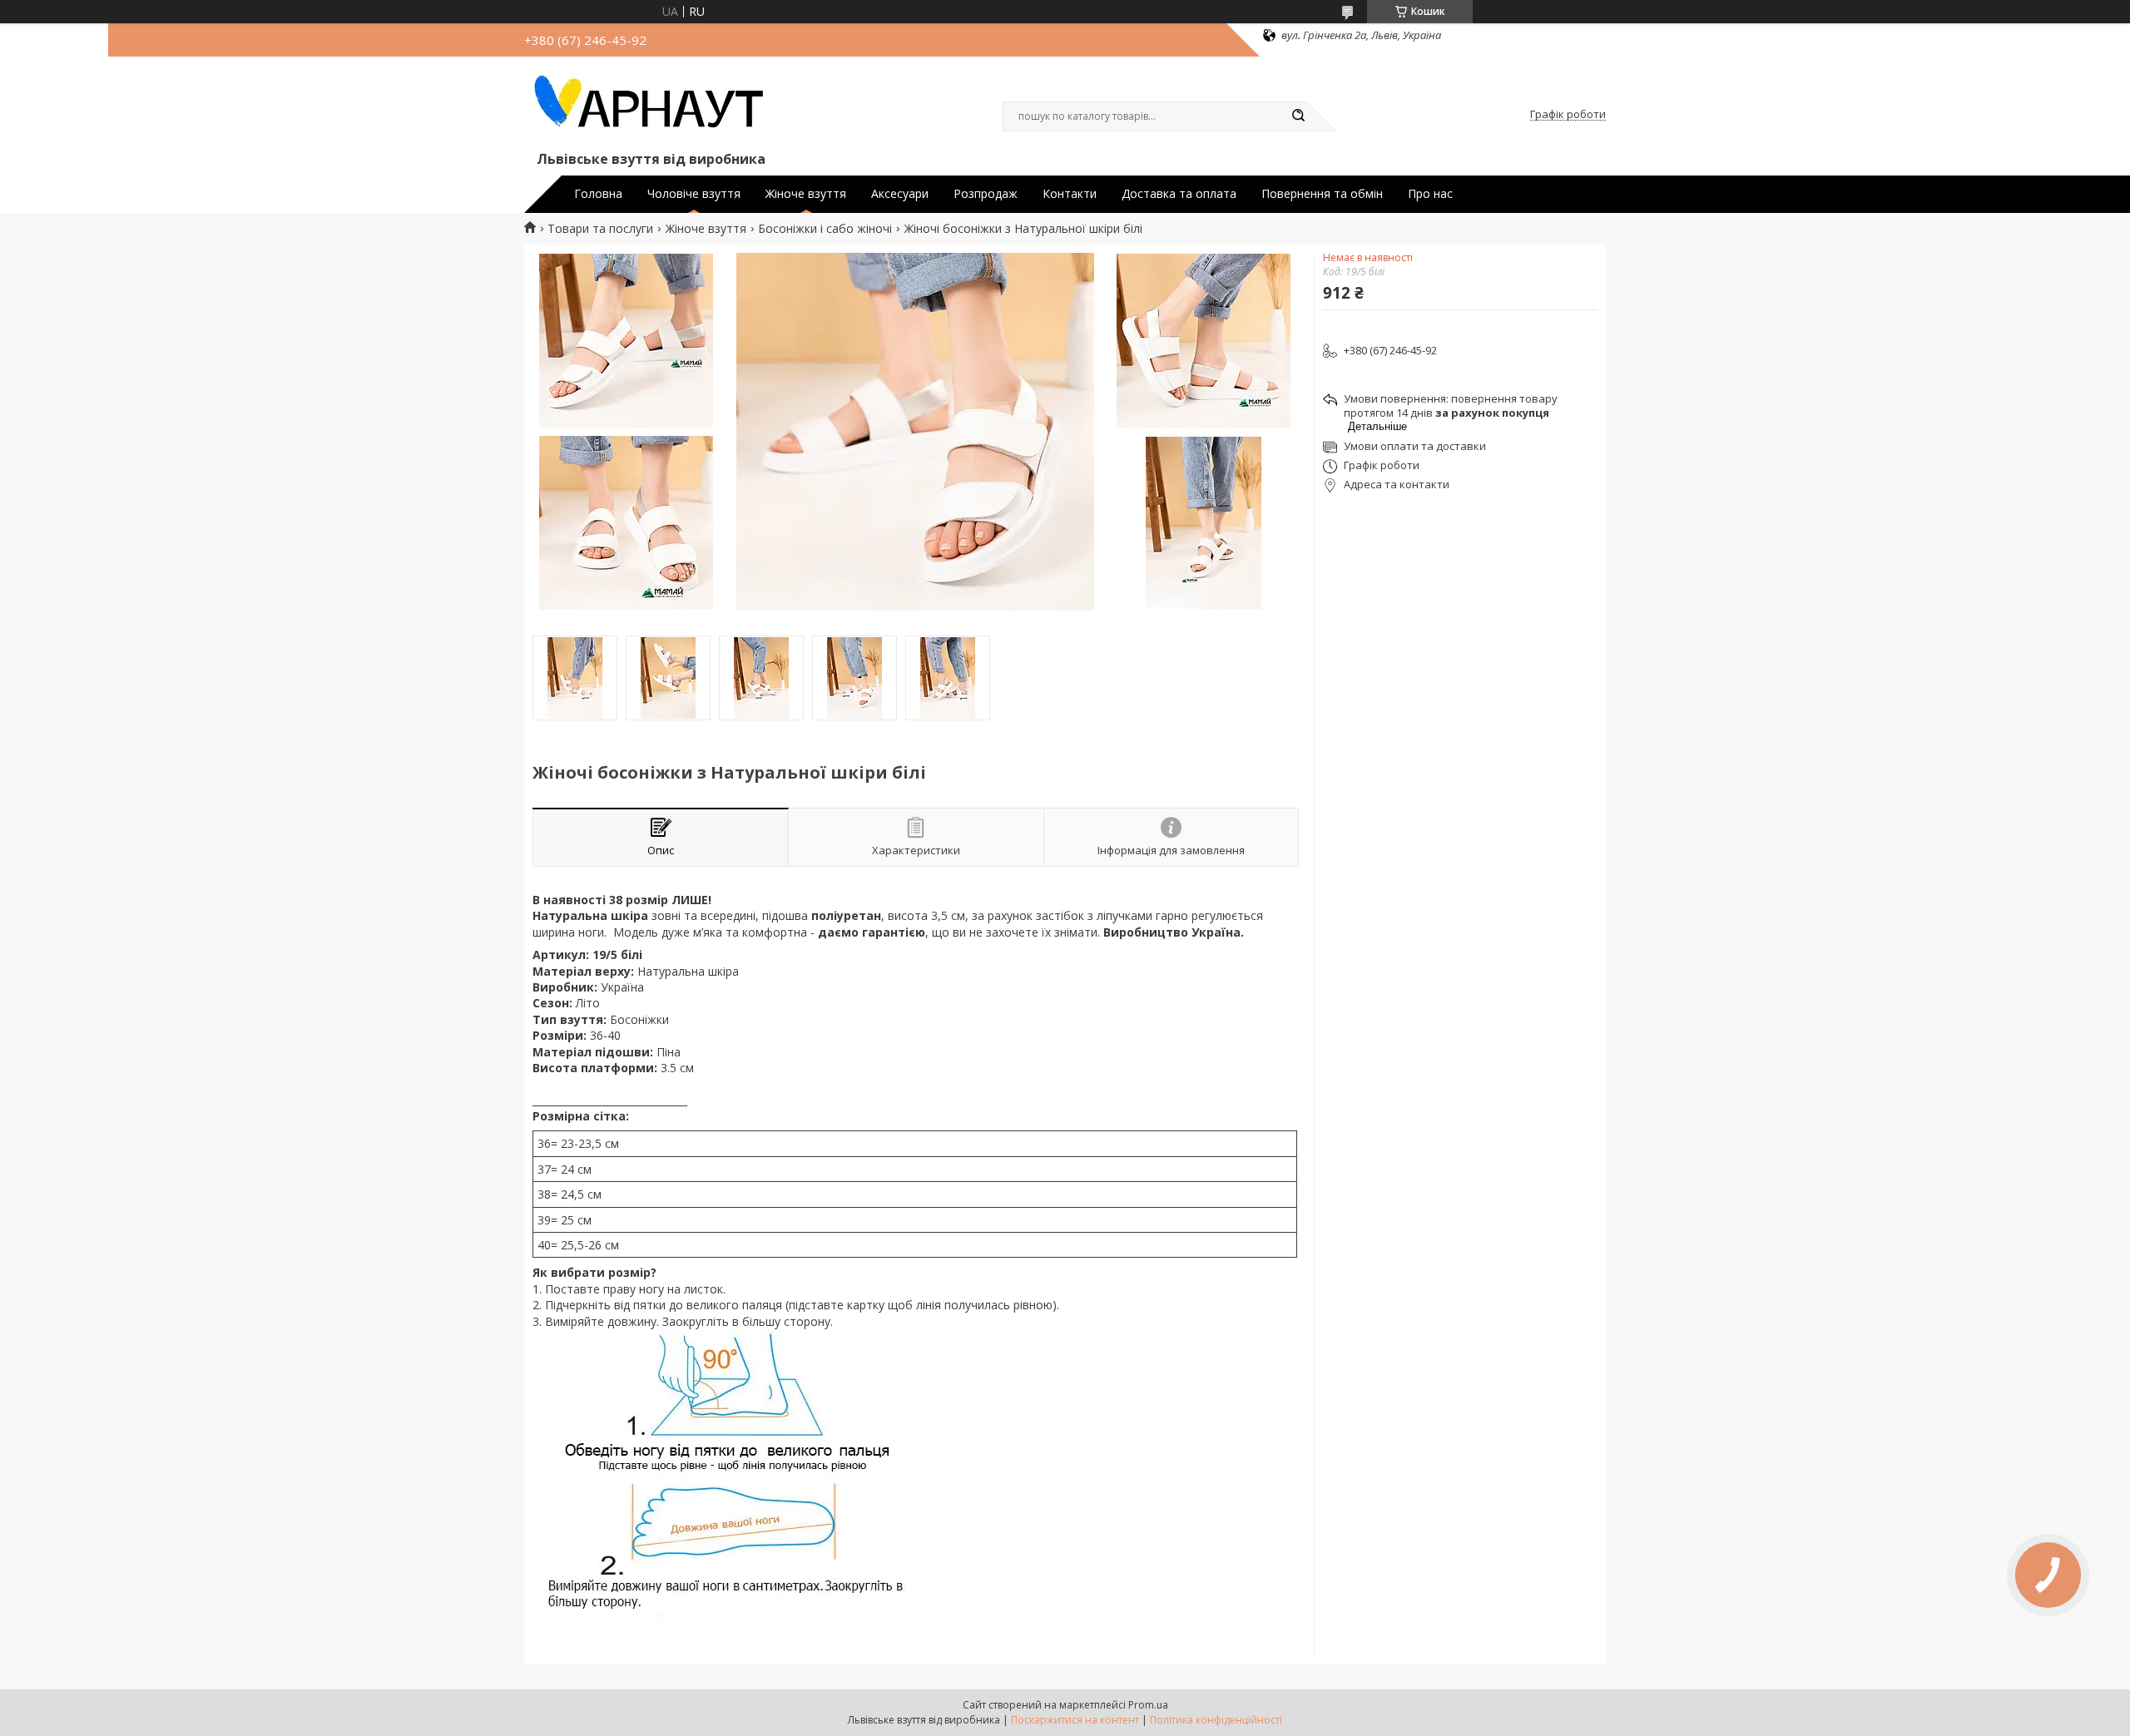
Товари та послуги (600, 229)
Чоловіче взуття (694, 194)
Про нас (1430, 194)
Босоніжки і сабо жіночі (825, 229)
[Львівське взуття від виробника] (670, 106)
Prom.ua (1148, 1705)
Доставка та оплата (1179, 194)
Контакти (1070, 194)
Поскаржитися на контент (1075, 1720)
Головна (598, 194)
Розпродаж (986, 194)
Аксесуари (900, 194)
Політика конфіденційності (1216, 1720)
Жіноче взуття (806, 194)
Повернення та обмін (1322, 194)
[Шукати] (1298, 116)
